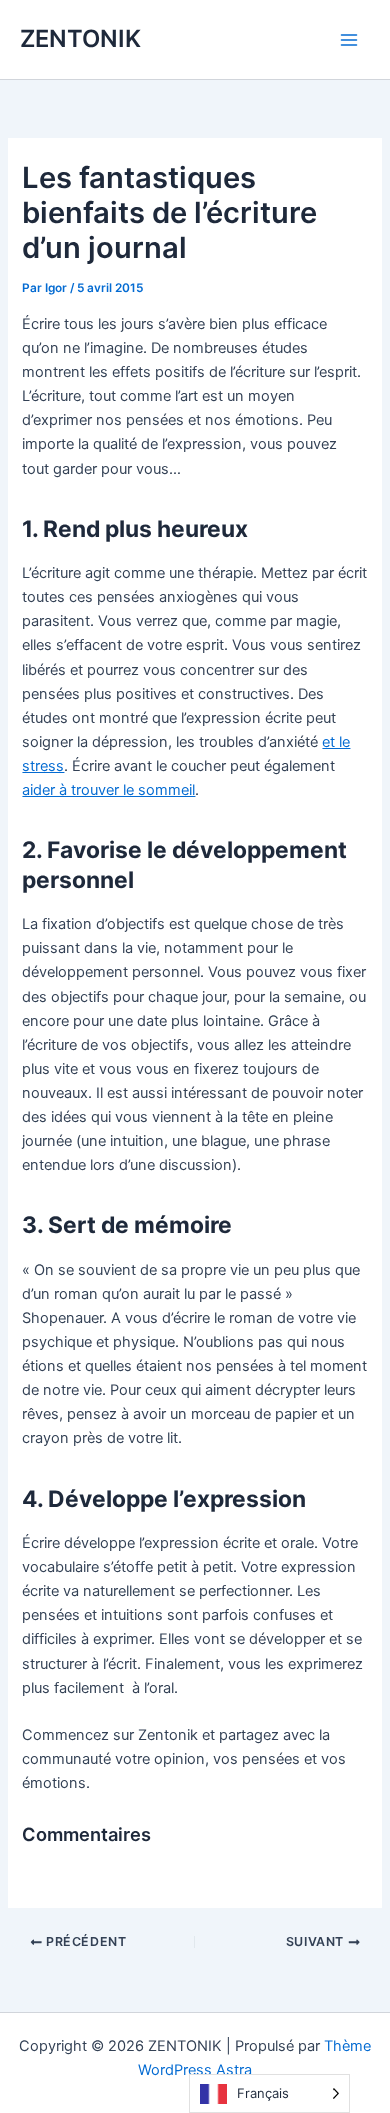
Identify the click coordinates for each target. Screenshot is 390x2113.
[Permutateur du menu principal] (349, 40)
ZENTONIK (80, 38)
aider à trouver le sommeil (108, 790)
